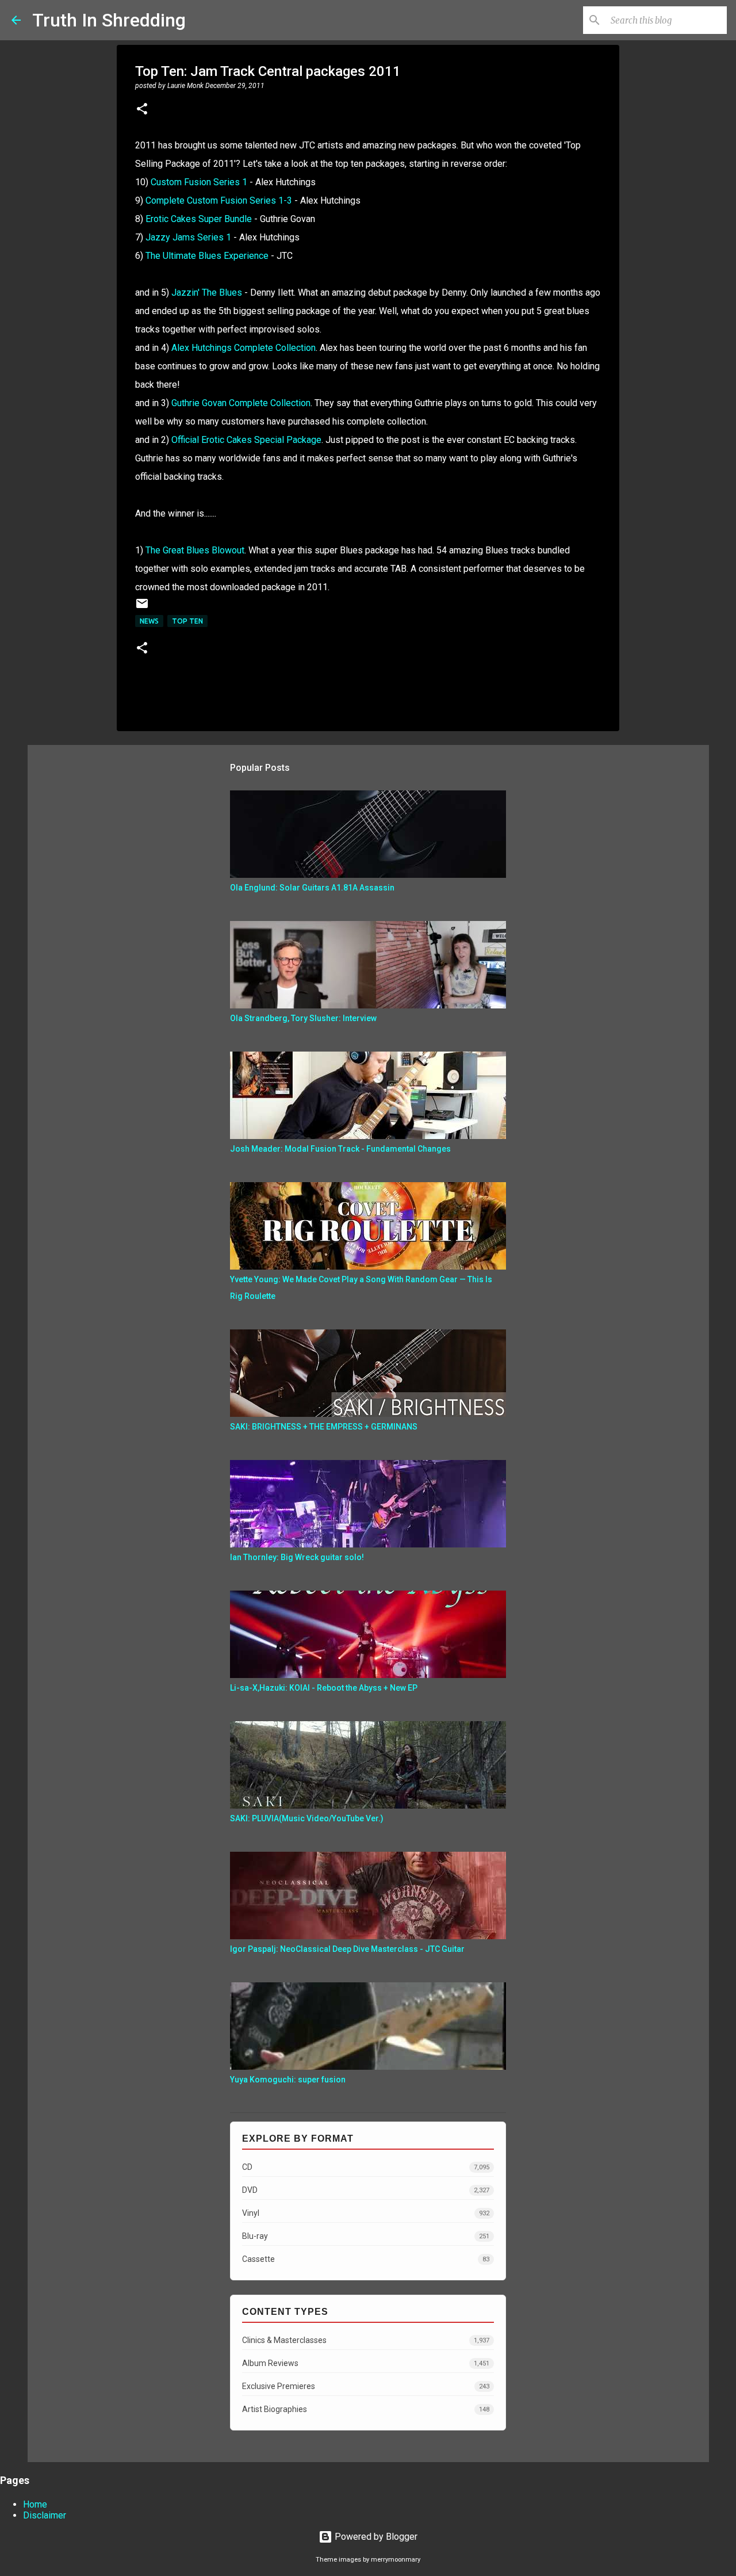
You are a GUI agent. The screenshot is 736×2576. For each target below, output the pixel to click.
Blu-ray (366, 2236)
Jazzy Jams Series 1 (188, 237)
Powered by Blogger (375, 2537)
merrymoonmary (396, 2560)
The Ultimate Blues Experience (207, 256)
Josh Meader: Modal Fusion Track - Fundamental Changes (340, 1149)
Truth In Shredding (109, 20)
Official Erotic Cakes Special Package (246, 440)
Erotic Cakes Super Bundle (199, 219)
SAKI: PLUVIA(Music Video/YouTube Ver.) (307, 1818)
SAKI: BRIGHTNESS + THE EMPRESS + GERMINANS (324, 1427)
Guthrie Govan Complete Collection (241, 403)
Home (35, 2504)
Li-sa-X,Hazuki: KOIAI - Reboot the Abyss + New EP (324, 1688)
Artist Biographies (366, 2409)
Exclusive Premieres (366, 2386)
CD (366, 2167)
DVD (366, 2190)
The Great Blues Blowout (195, 550)
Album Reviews (366, 2363)
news (149, 621)
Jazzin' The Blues (207, 293)
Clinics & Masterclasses (366, 2340)
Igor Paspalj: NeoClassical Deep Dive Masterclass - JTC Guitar (347, 1949)
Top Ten (187, 621)
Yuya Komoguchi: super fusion (288, 2080)
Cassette (366, 2259)
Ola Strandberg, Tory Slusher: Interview (303, 1018)
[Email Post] (142, 608)
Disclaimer (45, 2515)
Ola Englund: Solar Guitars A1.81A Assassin (312, 888)
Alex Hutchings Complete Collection (244, 348)
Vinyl (366, 2213)
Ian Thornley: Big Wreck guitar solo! (297, 1557)
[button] (142, 110)
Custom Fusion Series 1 (199, 182)
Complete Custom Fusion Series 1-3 (219, 200)
